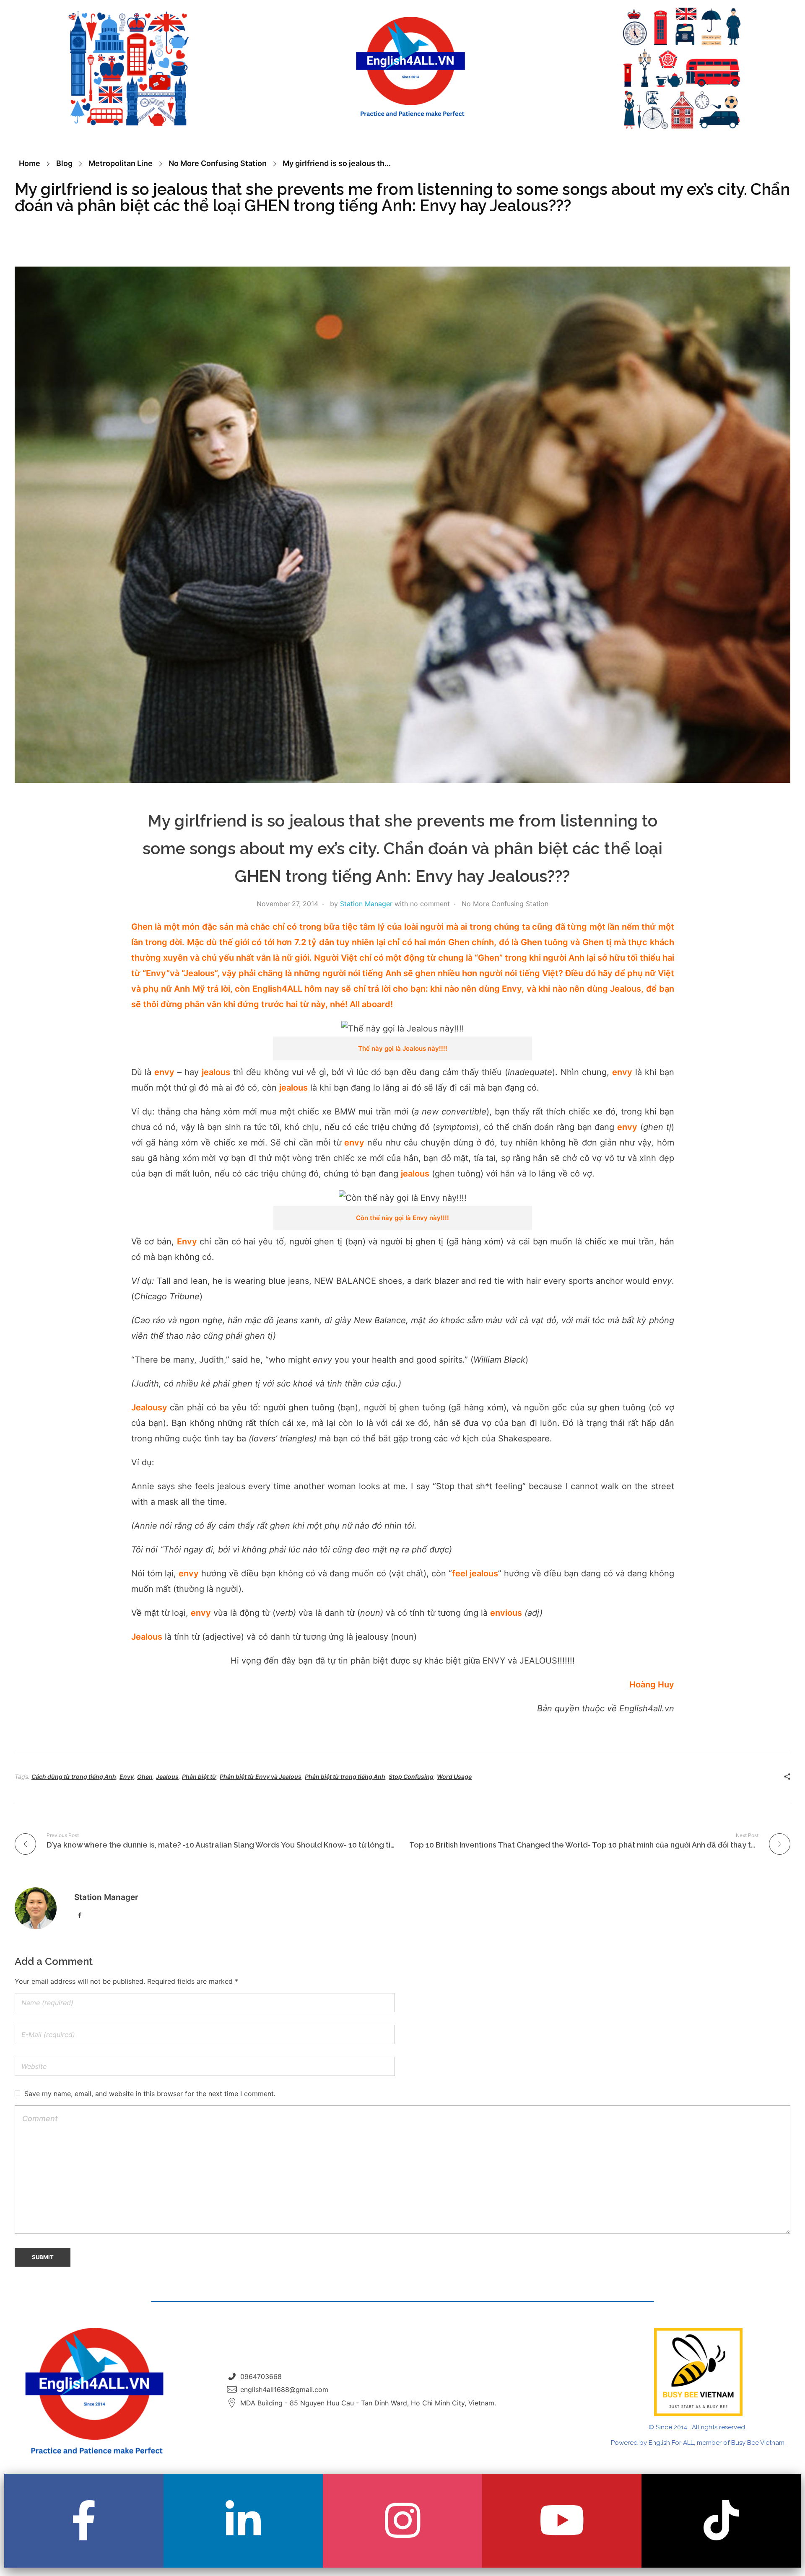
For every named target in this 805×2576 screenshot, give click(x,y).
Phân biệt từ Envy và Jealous (261, 1777)
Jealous (167, 1777)
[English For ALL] (410, 67)
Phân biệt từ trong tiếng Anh (345, 1777)
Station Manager (366, 904)
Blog (64, 163)
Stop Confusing (411, 1777)
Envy (127, 1777)
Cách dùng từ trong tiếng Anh (74, 1777)
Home (30, 163)
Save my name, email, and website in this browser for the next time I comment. (150, 2094)
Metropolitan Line (121, 163)
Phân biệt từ (199, 1777)
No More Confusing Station (218, 163)
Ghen (145, 1777)
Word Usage (454, 1777)
